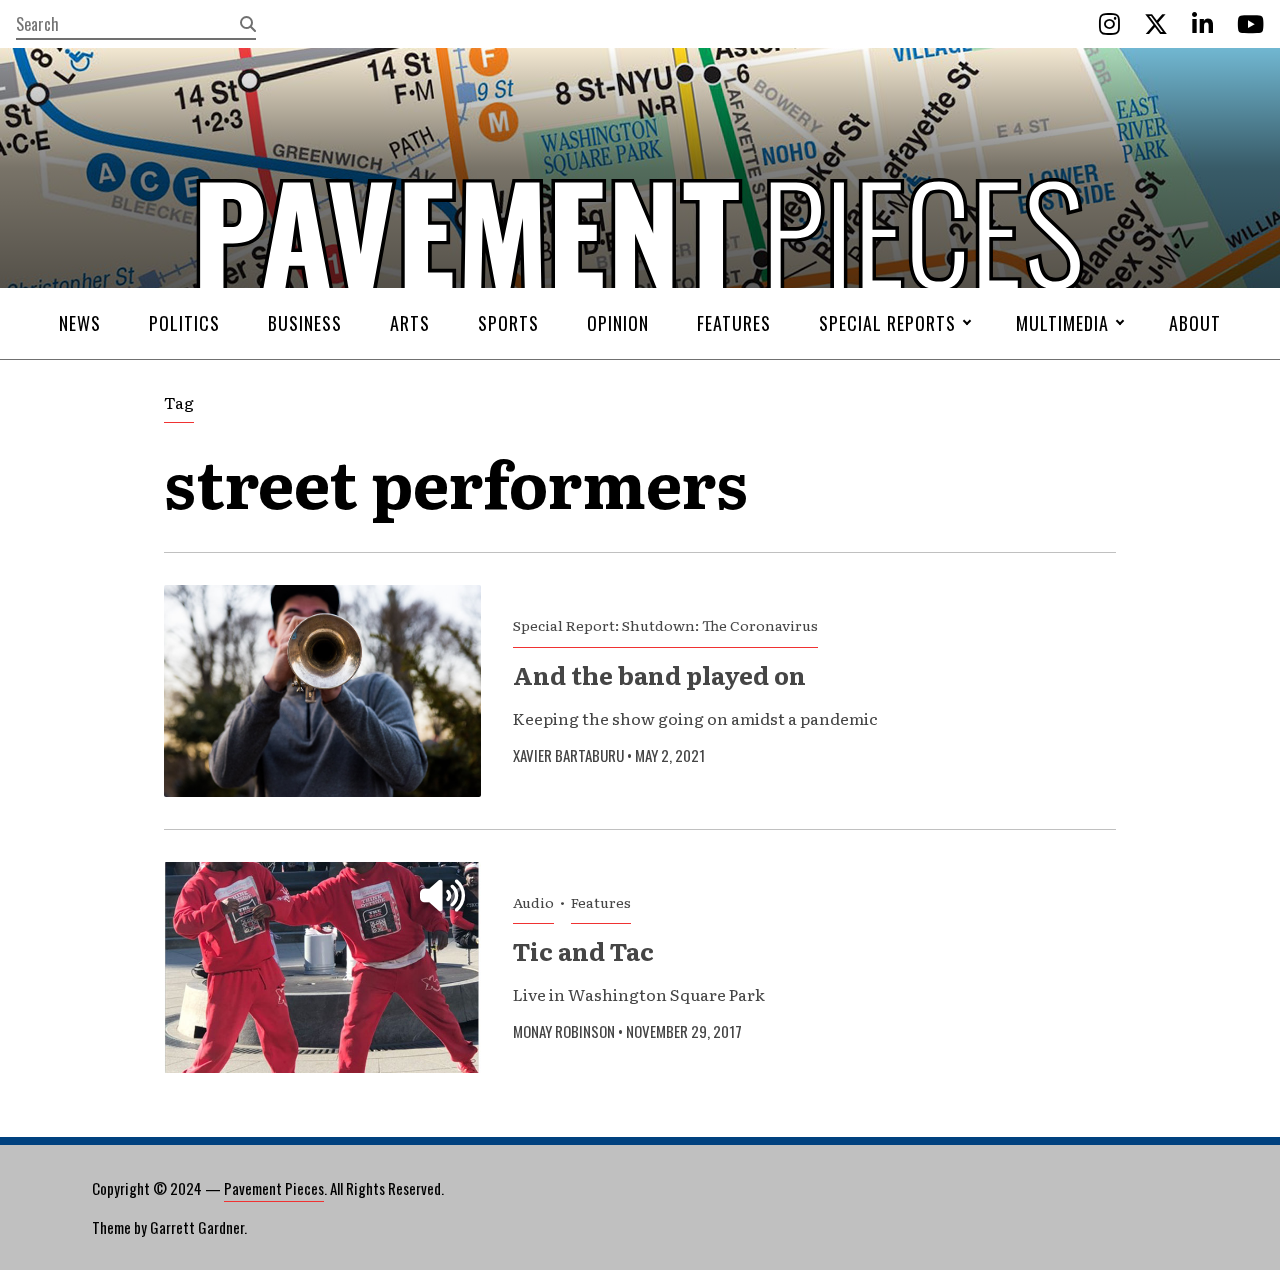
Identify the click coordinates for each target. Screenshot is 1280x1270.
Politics (184, 323)
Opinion (618, 323)
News (80, 323)
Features (734, 323)
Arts (410, 323)
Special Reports (887, 323)
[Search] (248, 24)
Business (305, 323)
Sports (508, 323)
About (1195, 323)
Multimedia (1062, 323)
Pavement (300, 293)
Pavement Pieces (274, 1188)
